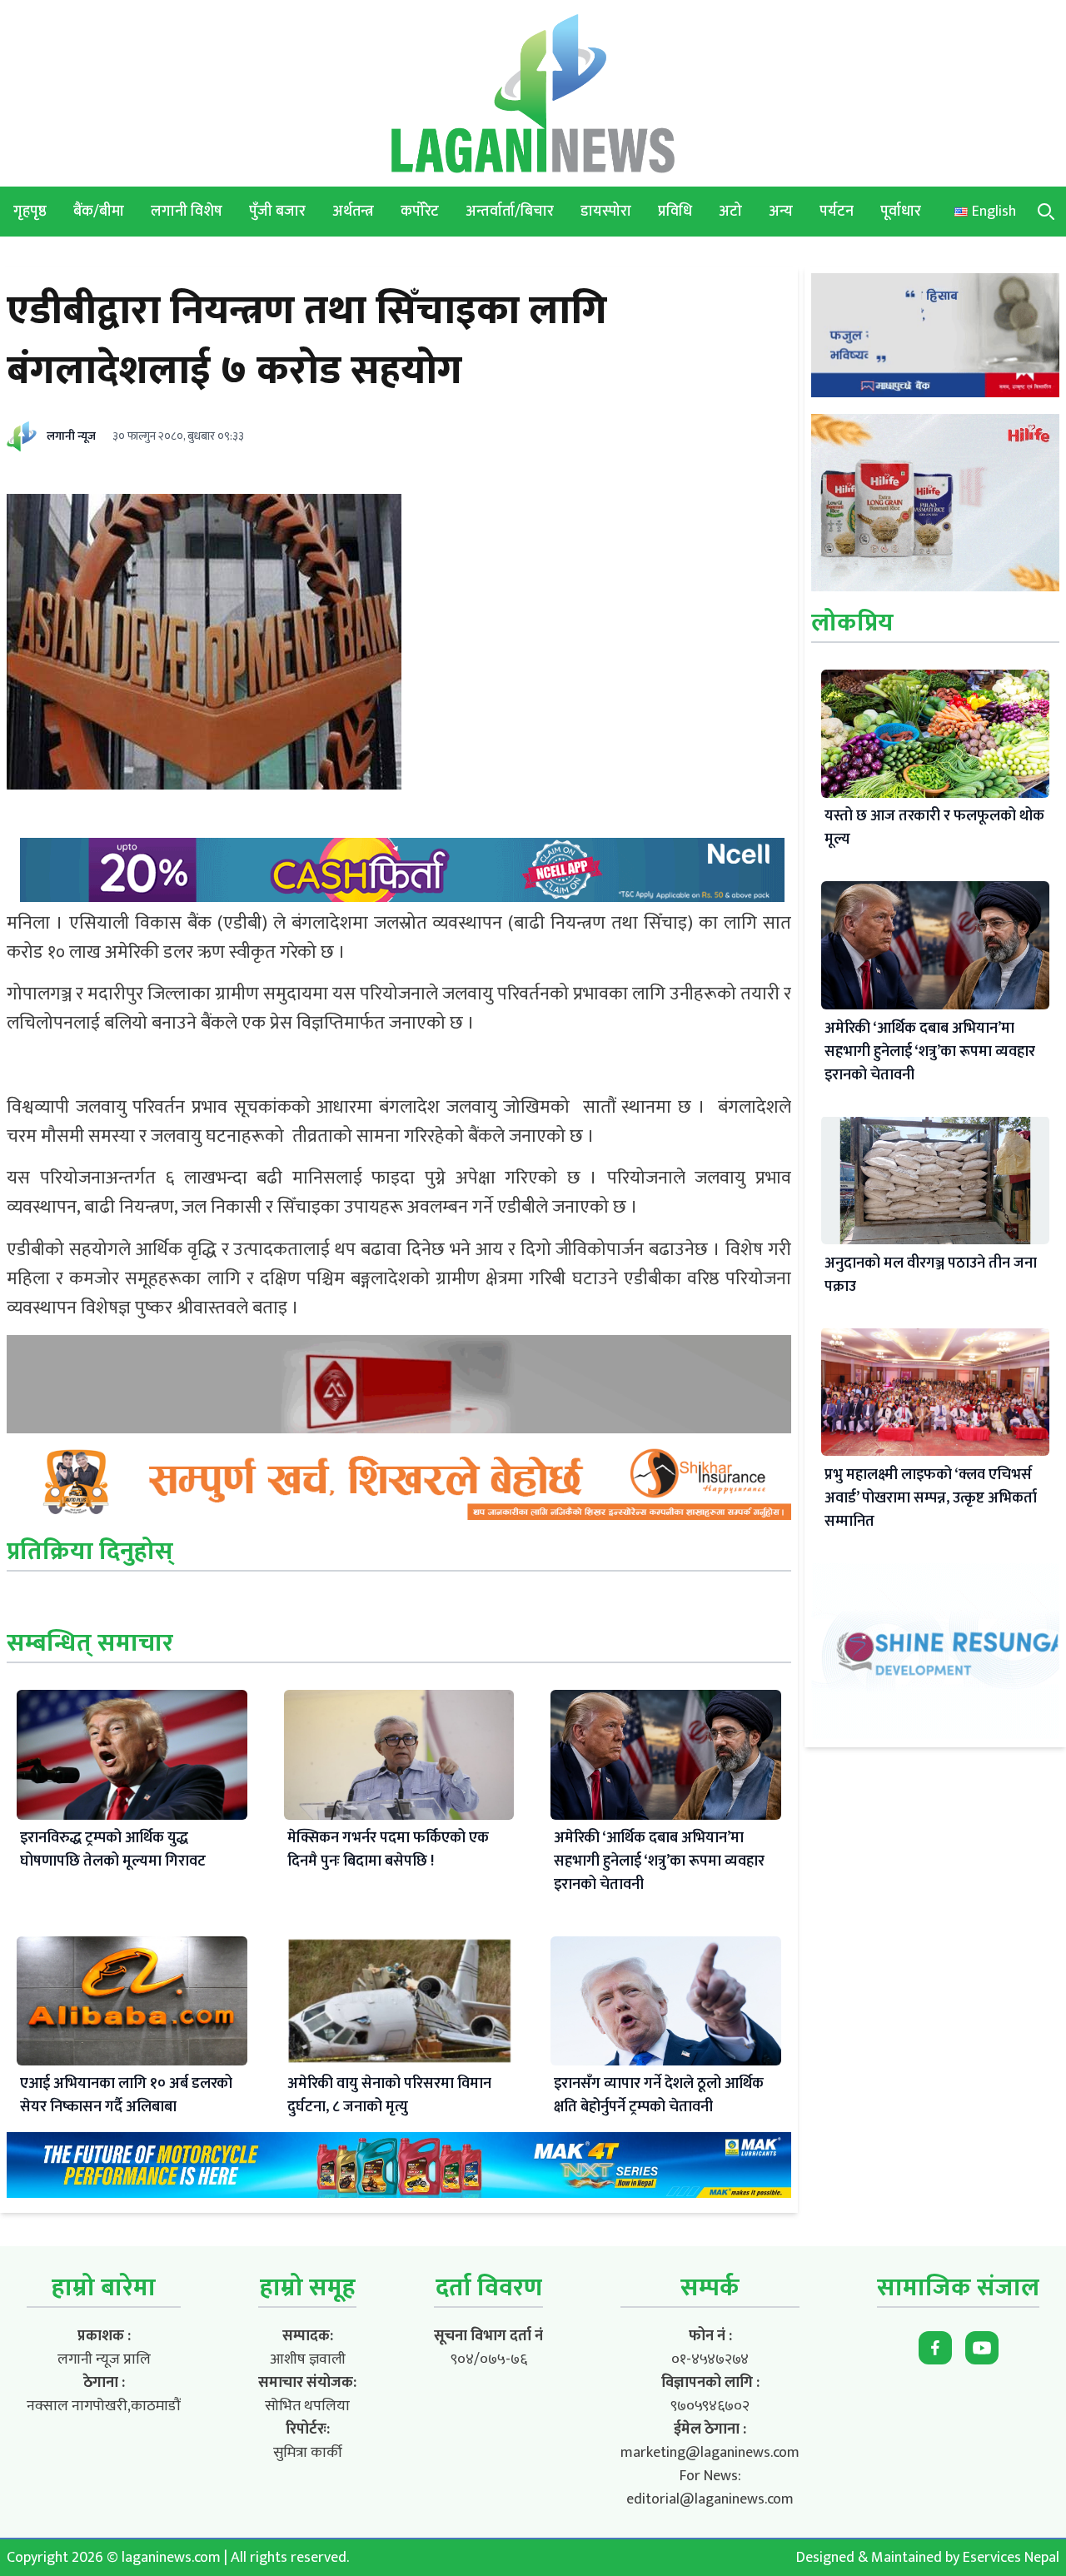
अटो (730, 212)
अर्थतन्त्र (353, 212)
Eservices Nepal (1011, 2558)
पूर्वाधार (901, 212)
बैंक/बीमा (99, 212)
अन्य (781, 212)
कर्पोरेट (420, 212)
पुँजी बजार (277, 212)
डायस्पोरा (606, 212)
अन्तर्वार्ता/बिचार (510, 212)
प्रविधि (675, 212)
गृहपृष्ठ (30, 212)
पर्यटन (837, 212)
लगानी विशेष (187, 212)
